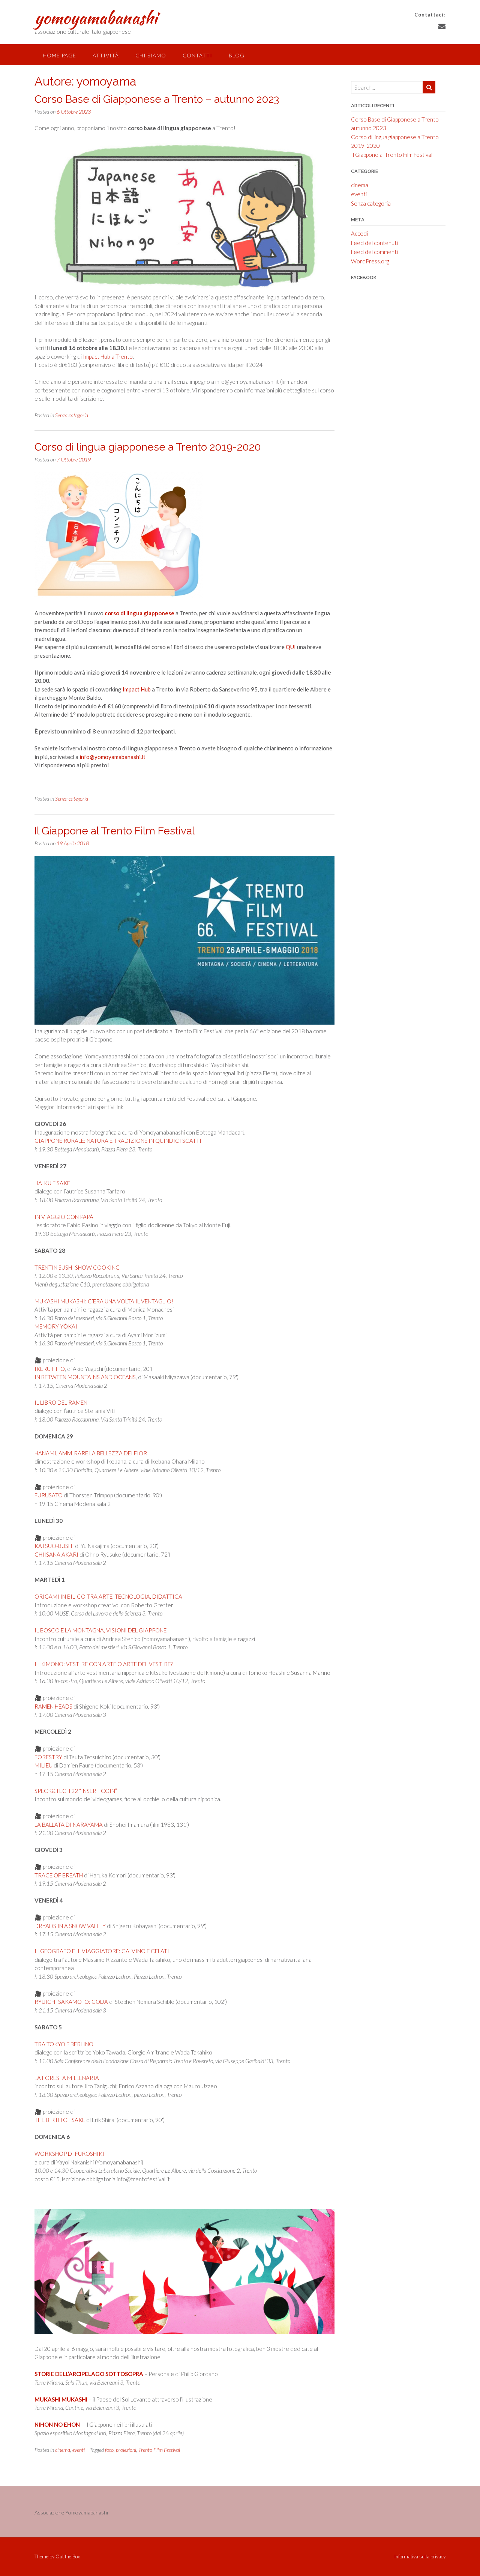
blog (237, 55)
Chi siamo (151, 55)
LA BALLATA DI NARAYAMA (69, 1825)
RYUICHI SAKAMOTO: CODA (71, 2002)
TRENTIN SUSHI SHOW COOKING (77, 1267)
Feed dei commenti (374, 252)
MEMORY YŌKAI (56, 1326)
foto (109, 2450)
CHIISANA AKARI (56, 1554)
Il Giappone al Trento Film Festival (115, 831)
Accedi (359, 233)
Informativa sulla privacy (420, 2557)
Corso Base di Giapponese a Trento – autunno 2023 (157, 99)
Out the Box (68, 2556)
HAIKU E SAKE (52, 1183)
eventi (79, 2450)
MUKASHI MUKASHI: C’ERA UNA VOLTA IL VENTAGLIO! (104, 1301)
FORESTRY (48, 1757)
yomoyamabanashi (96, 18)
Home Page (59, 55)
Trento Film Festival (159, 2450)
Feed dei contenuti (374, 243)
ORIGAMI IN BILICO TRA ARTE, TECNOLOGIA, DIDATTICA (108, 1596)
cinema (63, 2450)
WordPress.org (370, 261)
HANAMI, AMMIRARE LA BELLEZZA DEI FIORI (92, 1453)
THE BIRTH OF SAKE (60, 2120)
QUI (291, 647)
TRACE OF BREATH (59, 1875)
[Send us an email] (442, 26)
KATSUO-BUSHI (54, 1546)
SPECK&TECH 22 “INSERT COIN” (76, 1791)
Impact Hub (137, 689)
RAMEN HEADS (53, 1706)
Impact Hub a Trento (108, 356)
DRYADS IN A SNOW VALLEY (70, 1926)
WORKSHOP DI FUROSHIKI (69, 2154)
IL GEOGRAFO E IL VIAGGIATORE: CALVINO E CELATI (102, 1951)
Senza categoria (72, 415)
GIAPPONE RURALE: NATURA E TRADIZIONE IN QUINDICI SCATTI (118, 1141)
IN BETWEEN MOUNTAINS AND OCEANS (85, 1377)
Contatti (197, 55)
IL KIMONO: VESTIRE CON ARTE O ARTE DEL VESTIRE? (103, 1664)
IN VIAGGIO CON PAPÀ (64, 1217)
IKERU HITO (50, 1369)
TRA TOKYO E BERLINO (64, 2044)
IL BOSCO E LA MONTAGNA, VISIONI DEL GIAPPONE (100, 1630)
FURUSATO (49, 1495)
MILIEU (43, 1765)
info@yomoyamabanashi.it (112, 757)
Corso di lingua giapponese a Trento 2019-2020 (148, 447)
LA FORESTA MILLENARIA (67, 2078)
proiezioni (126, 2450)
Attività (106, 55)
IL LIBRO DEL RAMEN (61, 1402)
